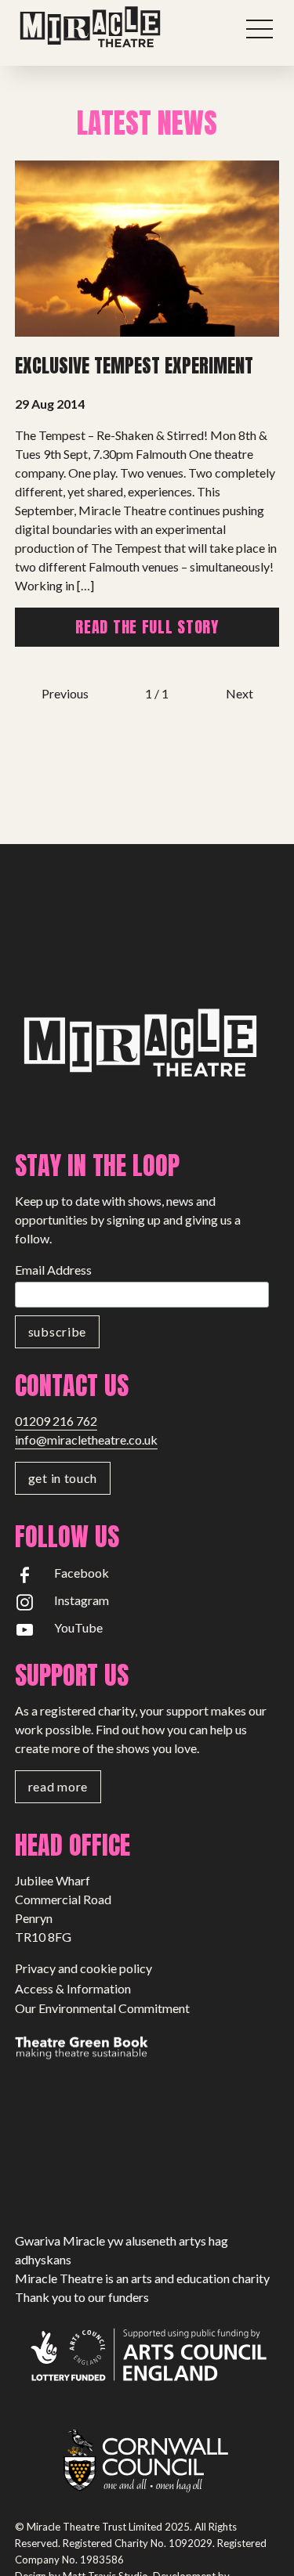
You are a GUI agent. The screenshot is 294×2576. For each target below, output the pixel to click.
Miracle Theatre (122, 27)
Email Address (53, 1270)
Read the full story (147, 627)
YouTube (78, 1627)
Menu (260, 29)
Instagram (82, 1600)
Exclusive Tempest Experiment (134, 366)
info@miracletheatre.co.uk (86, 1440)
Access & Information (73, 1988)
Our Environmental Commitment (102, 2008)
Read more (58, 1786)
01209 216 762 (56, 1421)
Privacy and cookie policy (83, 1968)
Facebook (82, 1573)
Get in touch (63, 1478)
